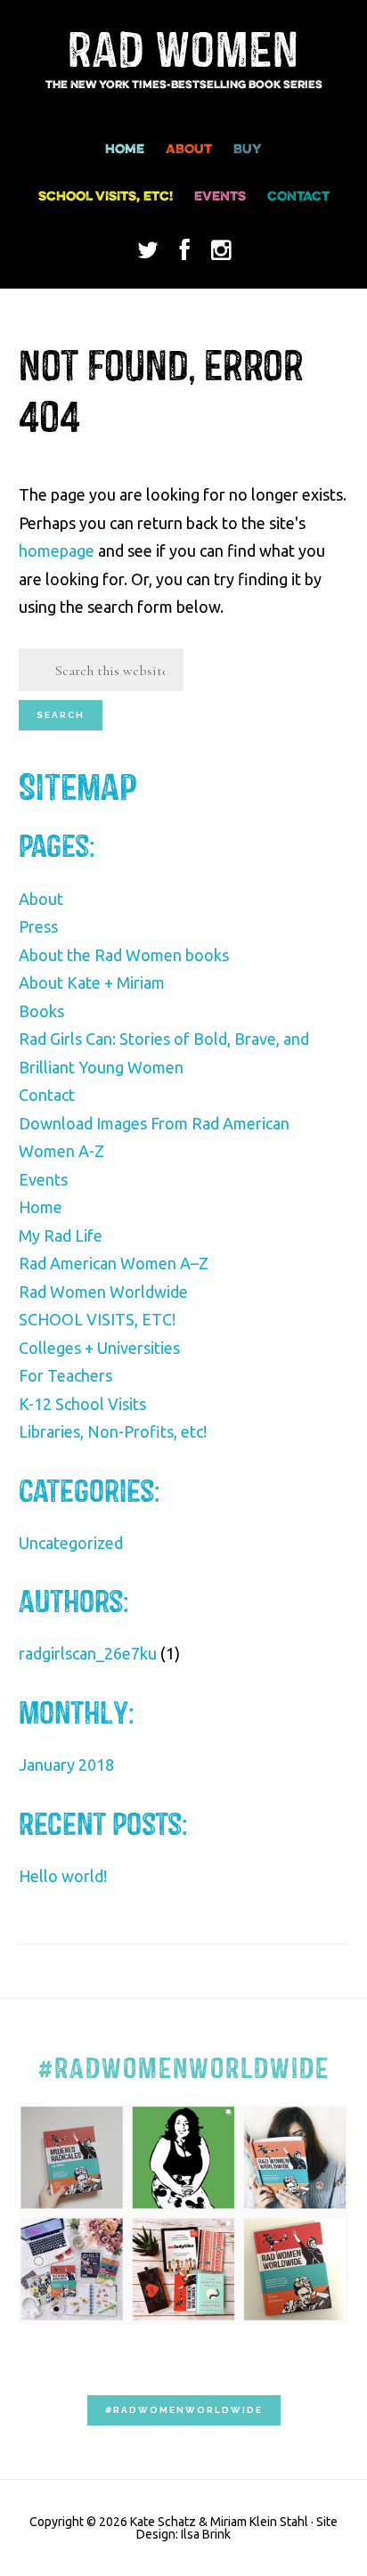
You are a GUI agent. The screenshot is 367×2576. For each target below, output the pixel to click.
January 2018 (66, 1765)
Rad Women (184, 52)
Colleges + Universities (99, 1348)
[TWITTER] (148, 259)
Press (38, 926)
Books (41, 1011)
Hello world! (63, 1876)
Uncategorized (71, 1543)
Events (43, 1179)
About (41, 899)
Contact (47, 1095)
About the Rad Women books (124, 955)
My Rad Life (61, 1235)
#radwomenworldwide (184, 2410)
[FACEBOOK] (185, 259)
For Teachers (65, 1375)
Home (41, 1207)
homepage (57, 550)
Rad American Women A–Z (114, 1263)
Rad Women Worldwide (103, 1292)
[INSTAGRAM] (221, 259)
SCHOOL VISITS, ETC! (97, 1319)
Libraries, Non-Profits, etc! (113, 1431)
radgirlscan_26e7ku (88, 1653)
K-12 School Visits (82, 1404)
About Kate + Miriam (92, 982)
